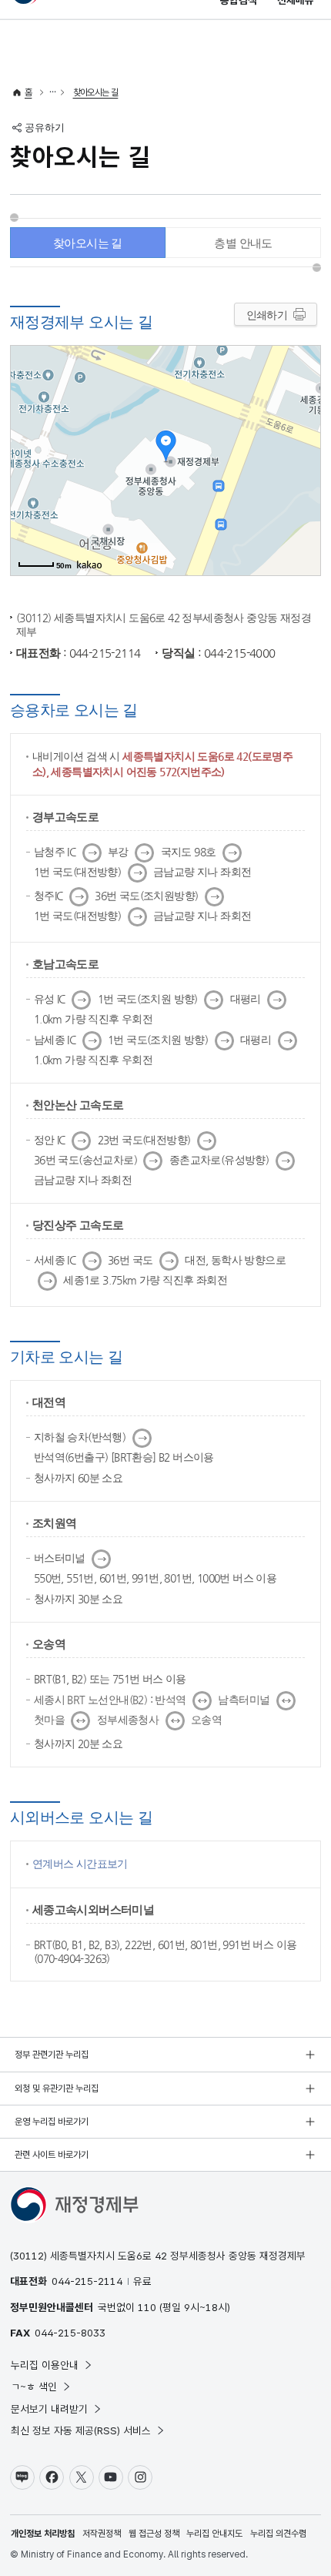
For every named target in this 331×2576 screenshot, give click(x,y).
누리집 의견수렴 (278, 2534)
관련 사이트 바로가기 (52, 2155)
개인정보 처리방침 (43, 2534)
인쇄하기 (267, 315)
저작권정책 (102, 2534)
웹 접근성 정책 (154, 2534)
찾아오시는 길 (96, 92)
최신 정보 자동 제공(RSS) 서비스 (81, 2430)
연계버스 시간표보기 (80, 1864)
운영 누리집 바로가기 (52, 2122)
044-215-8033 (70, 2333)
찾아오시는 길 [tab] (88, 243)
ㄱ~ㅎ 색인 (34, 2387)
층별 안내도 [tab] (243, 243)
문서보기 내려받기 (49, 2409)
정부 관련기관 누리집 (52, 2055)
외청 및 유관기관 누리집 (57, 2089)
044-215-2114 (87, 2281)
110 (147, 2307)
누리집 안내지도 (214, 2534)
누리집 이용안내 (45, 2365)
